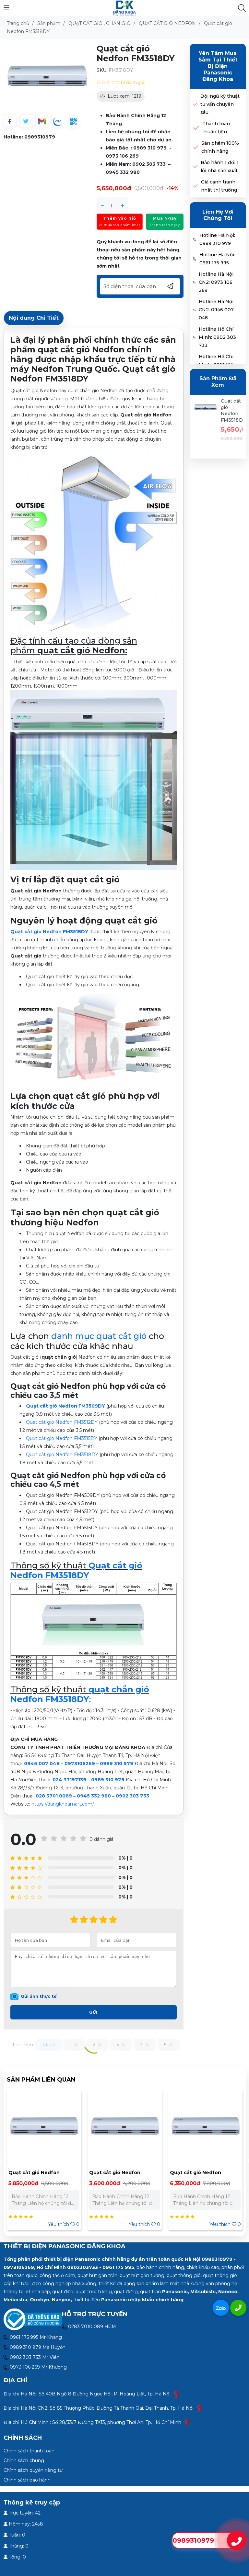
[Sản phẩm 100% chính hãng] (196, 147)
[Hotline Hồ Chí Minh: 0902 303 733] (194, 337)
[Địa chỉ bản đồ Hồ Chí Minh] (187, 2422)
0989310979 (40, 137)
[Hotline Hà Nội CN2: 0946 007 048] (194, 310)
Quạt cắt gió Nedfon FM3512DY (62, 1422)
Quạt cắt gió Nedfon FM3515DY (62, 1438)
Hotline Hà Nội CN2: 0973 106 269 (216, 282)
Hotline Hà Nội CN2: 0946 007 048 (216, 310)
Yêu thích (64, 2224)
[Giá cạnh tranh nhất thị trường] (196, 186)
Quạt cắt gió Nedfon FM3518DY (62, 1454)
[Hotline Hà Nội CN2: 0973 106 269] (195, 282)
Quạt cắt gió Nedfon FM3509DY (65, 1406)
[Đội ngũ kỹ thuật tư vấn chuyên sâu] (195, 104)
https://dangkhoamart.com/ (63, 1804)
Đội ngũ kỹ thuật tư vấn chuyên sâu (220, 104)
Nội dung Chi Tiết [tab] (34, 318)
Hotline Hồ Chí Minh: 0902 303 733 (217, 337)
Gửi (93, 2012)
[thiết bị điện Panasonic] (124, 8)
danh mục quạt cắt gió (99, 1336)
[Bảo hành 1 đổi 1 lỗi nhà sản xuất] (196, 167)
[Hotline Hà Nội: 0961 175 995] (195, 259)
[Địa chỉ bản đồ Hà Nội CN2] (200, 2408)
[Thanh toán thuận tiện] (196, 128)
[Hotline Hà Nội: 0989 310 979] (195, 239)
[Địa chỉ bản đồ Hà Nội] (177, 2394)
